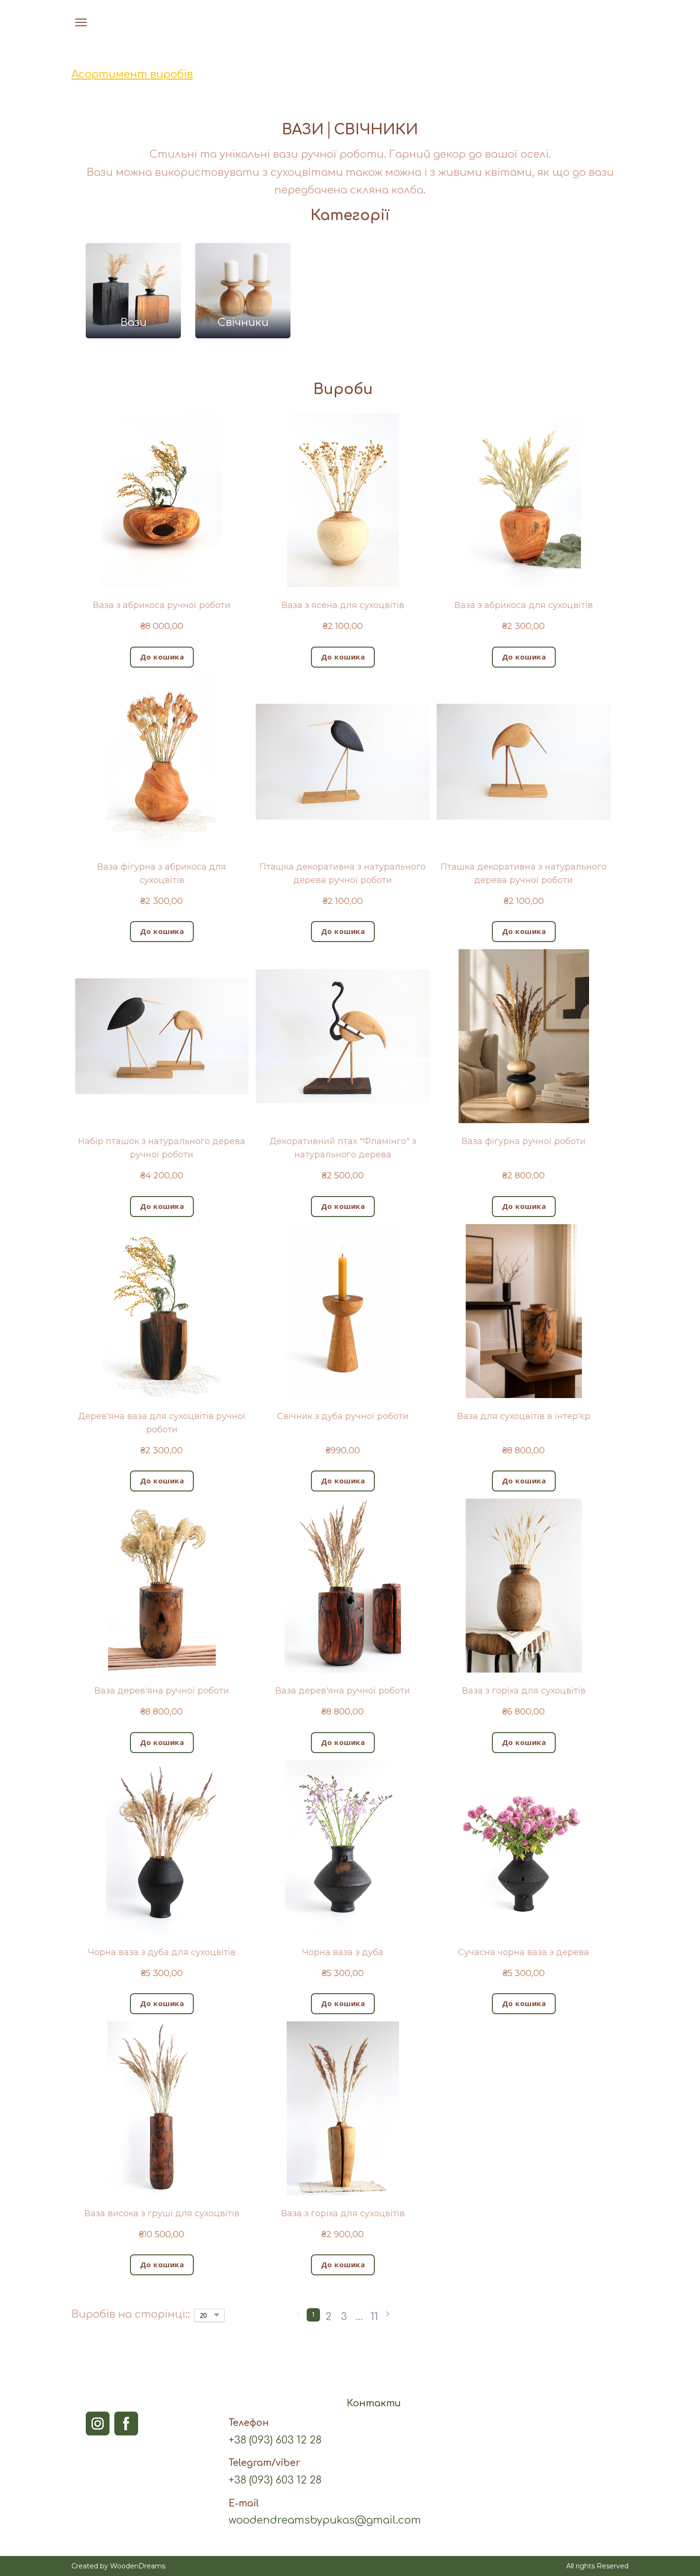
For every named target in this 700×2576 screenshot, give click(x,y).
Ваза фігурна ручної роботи (524, 1141)
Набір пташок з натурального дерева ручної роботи (162, 1148)
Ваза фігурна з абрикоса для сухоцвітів (162, 873)
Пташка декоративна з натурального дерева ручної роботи (343, 873)
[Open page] (350, 22)
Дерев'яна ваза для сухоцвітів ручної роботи (162, 1423)
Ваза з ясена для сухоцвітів (343, 605)
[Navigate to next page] (388, 2315)
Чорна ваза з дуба (343, 1952)
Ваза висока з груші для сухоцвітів (162, 2213)
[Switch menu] (81, 22)
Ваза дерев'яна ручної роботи (162, 1691)
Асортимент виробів (132, 74)
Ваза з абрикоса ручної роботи (162, 605)
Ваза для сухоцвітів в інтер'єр (524, 1416)
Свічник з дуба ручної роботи (343, 1416)
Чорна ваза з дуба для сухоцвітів (162, 1952)
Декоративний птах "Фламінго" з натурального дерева (343, 1148)
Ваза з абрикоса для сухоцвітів (524, 605)
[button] (602, 22)
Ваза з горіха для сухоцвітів (524, 1691)
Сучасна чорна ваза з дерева (524, 1952)
